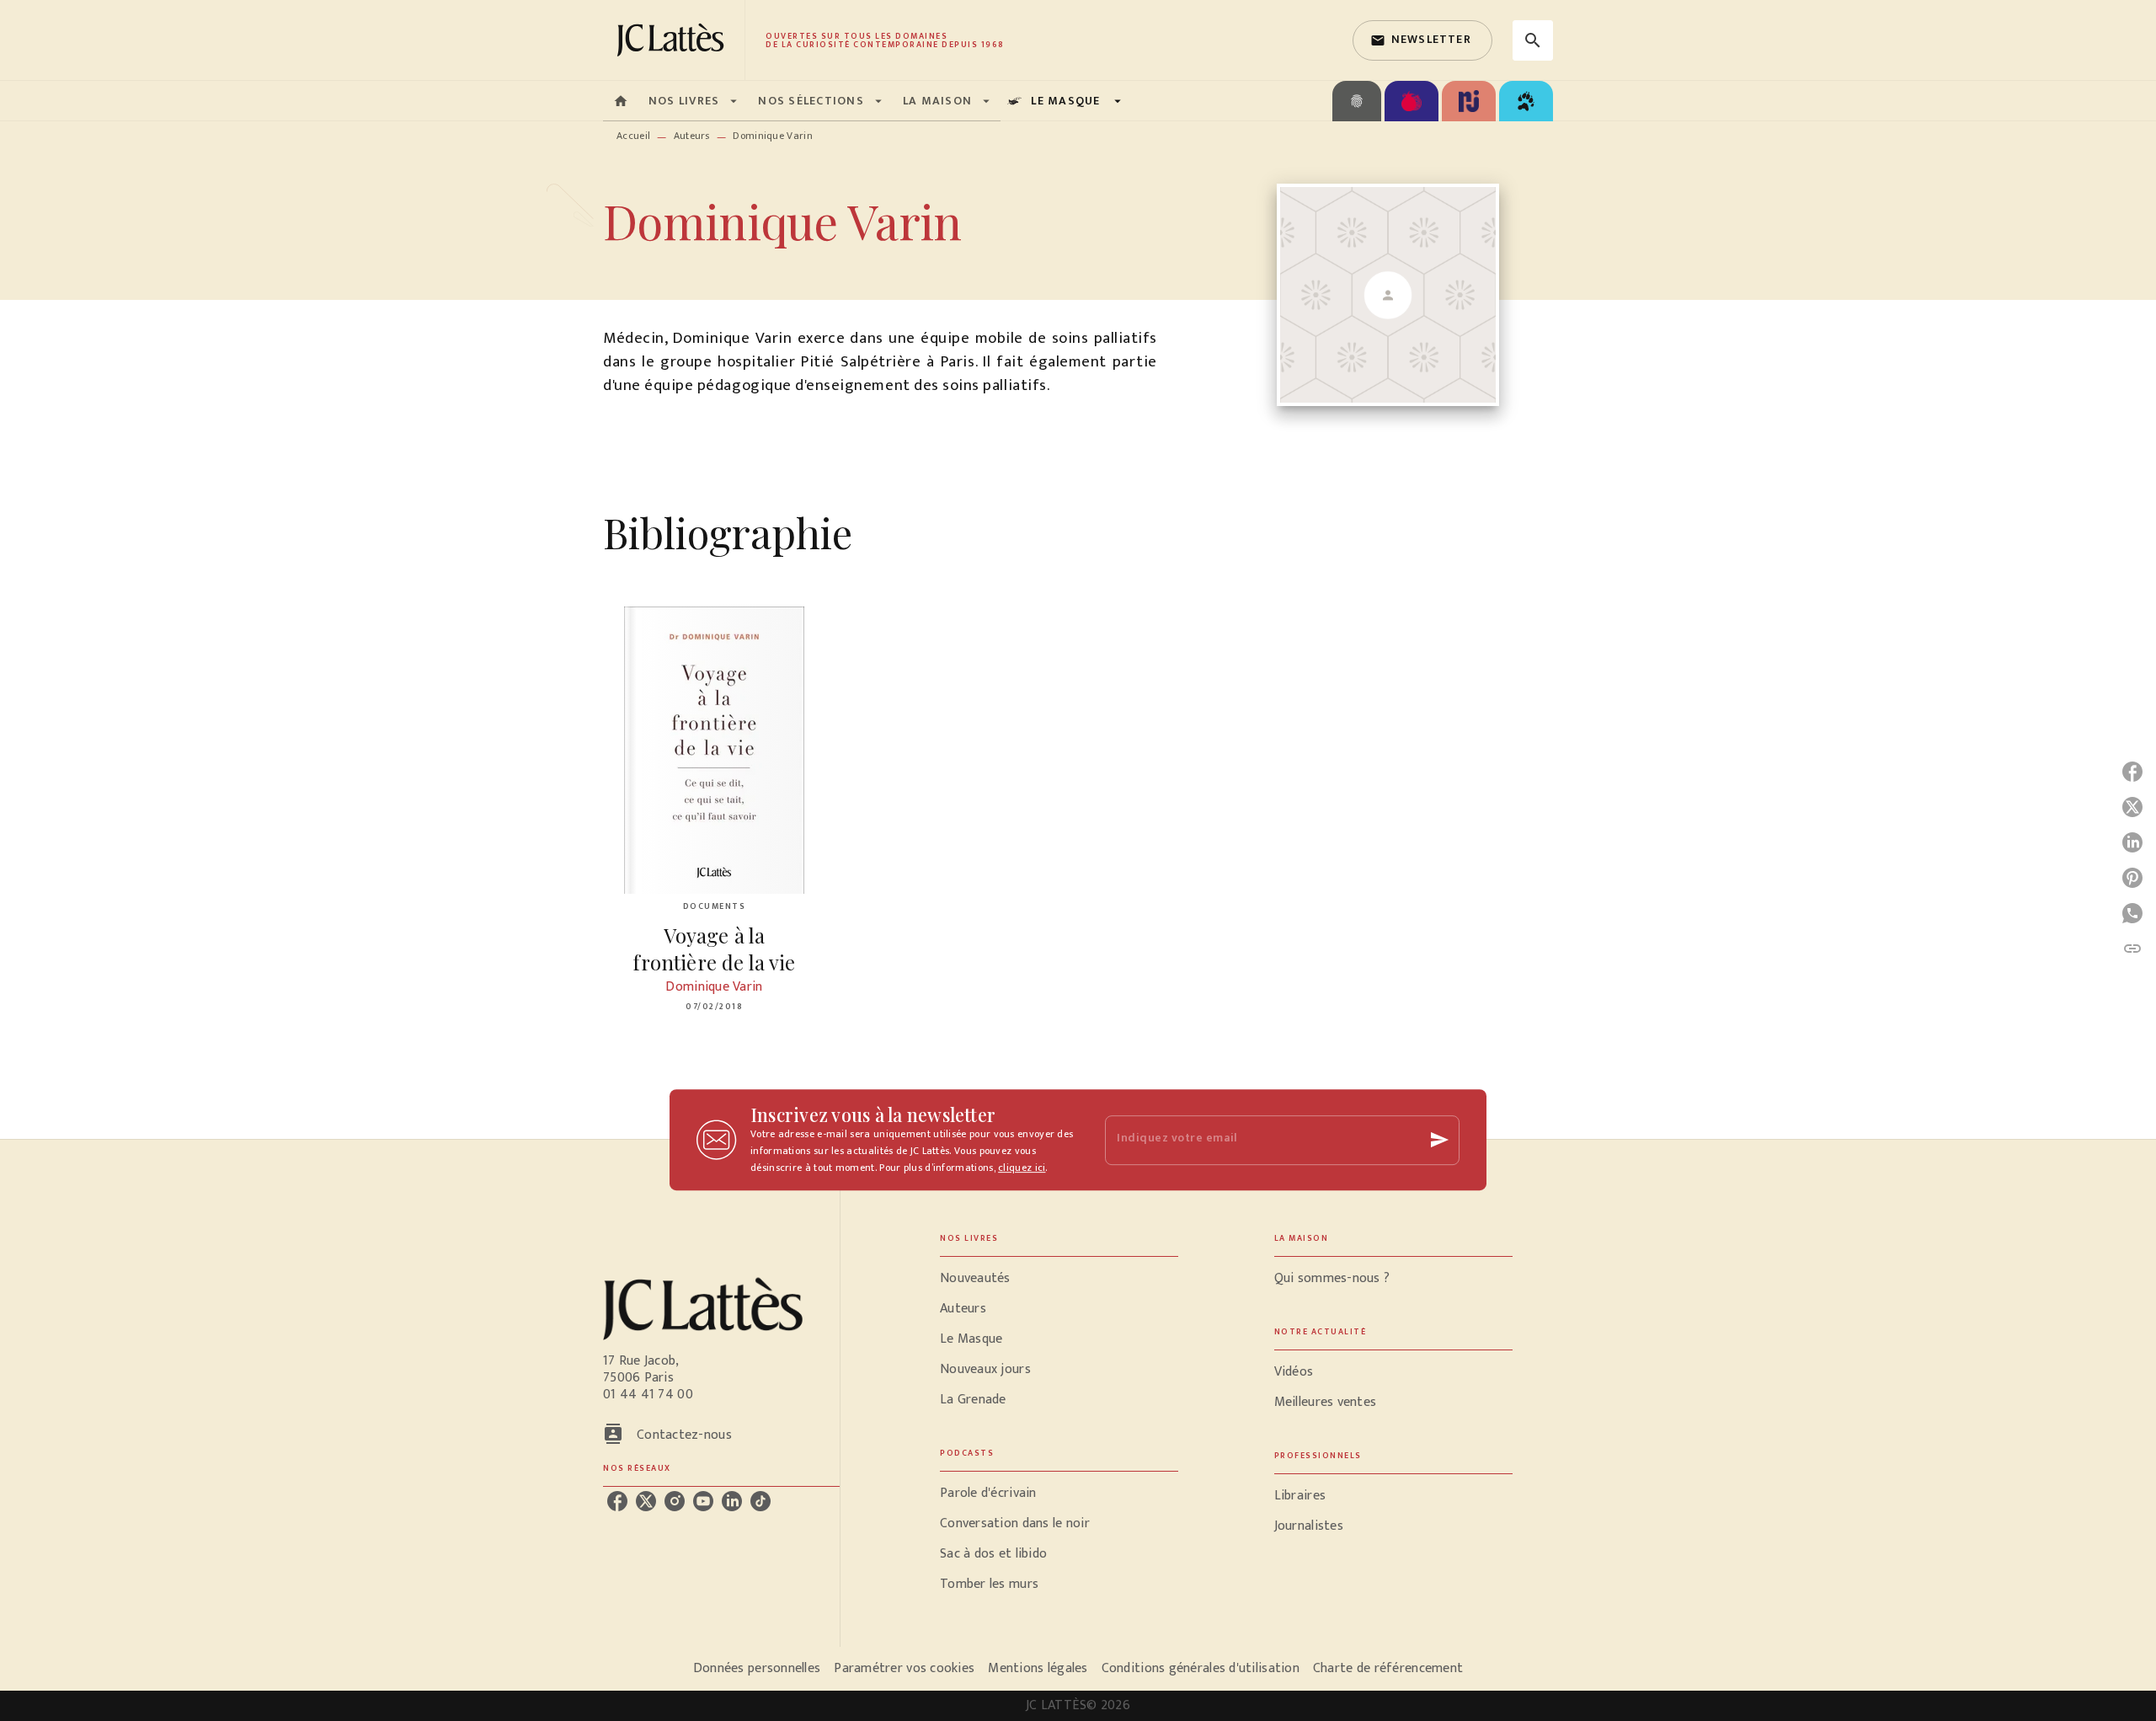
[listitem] (617, 1501)
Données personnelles (757, 1668)
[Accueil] (674, 40)
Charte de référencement (1388, 1668)
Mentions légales (1038, 1668)
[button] (1422, 40)
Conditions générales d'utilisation (1201, 1668)
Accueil (633, 136)
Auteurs (692, 136)
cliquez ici (1022, 1168)
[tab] (621, 101)
